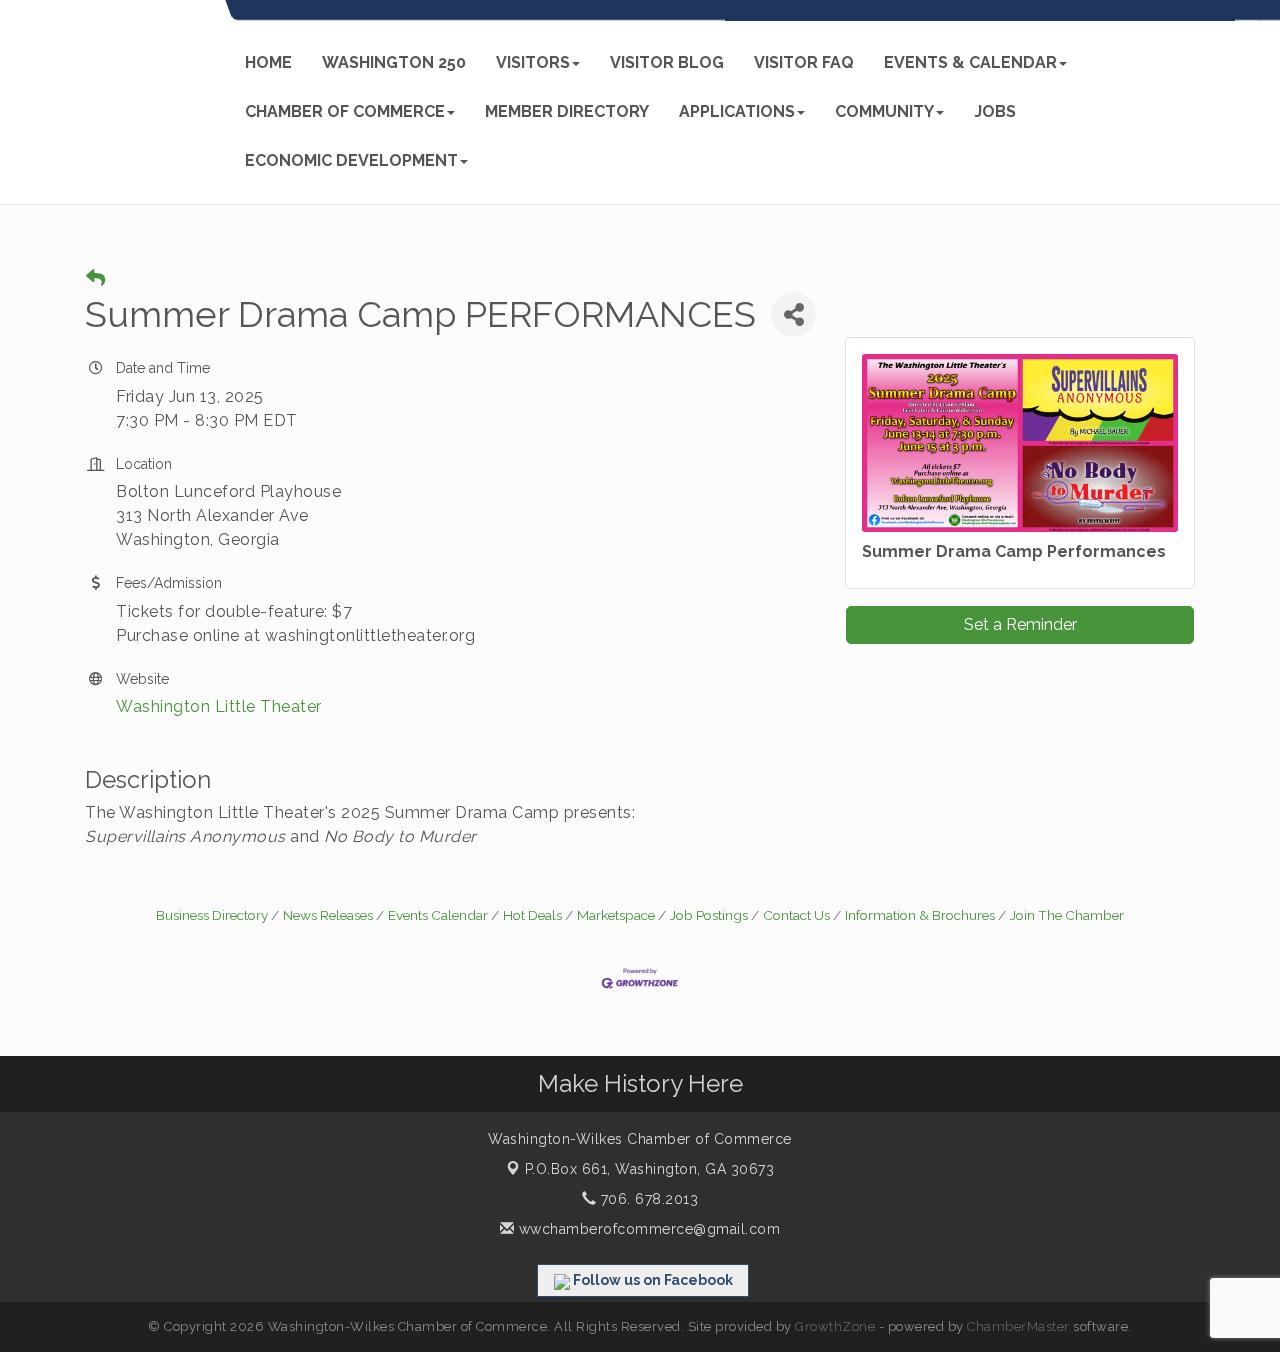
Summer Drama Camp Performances (1014, 551)
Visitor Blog (667, 62)
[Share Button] (793, 314)
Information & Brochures (920, 915)
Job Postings (709, 915)
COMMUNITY (884, 111)
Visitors (533, 62)
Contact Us (796, 915)
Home (268, 62)
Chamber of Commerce (345, 111)
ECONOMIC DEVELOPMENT (351, 160)
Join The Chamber (1067, 915)
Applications (737, 111)
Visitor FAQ (804, 62)
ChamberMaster (1018, 1326)
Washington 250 (394, 62)
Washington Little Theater (219, 706)
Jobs (995, 111)
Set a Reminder (1020, 624)
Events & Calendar (970, 62)
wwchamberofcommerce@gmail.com (647, 1229)
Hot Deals (532, 915)
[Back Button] (95, 278)
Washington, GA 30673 (650, 1169)
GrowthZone (835, 1326)
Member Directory (567, 111)
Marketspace (616, 915)
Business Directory (212, 915)
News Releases (328, 915)
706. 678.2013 (647, 1199)
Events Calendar (438, 915)
